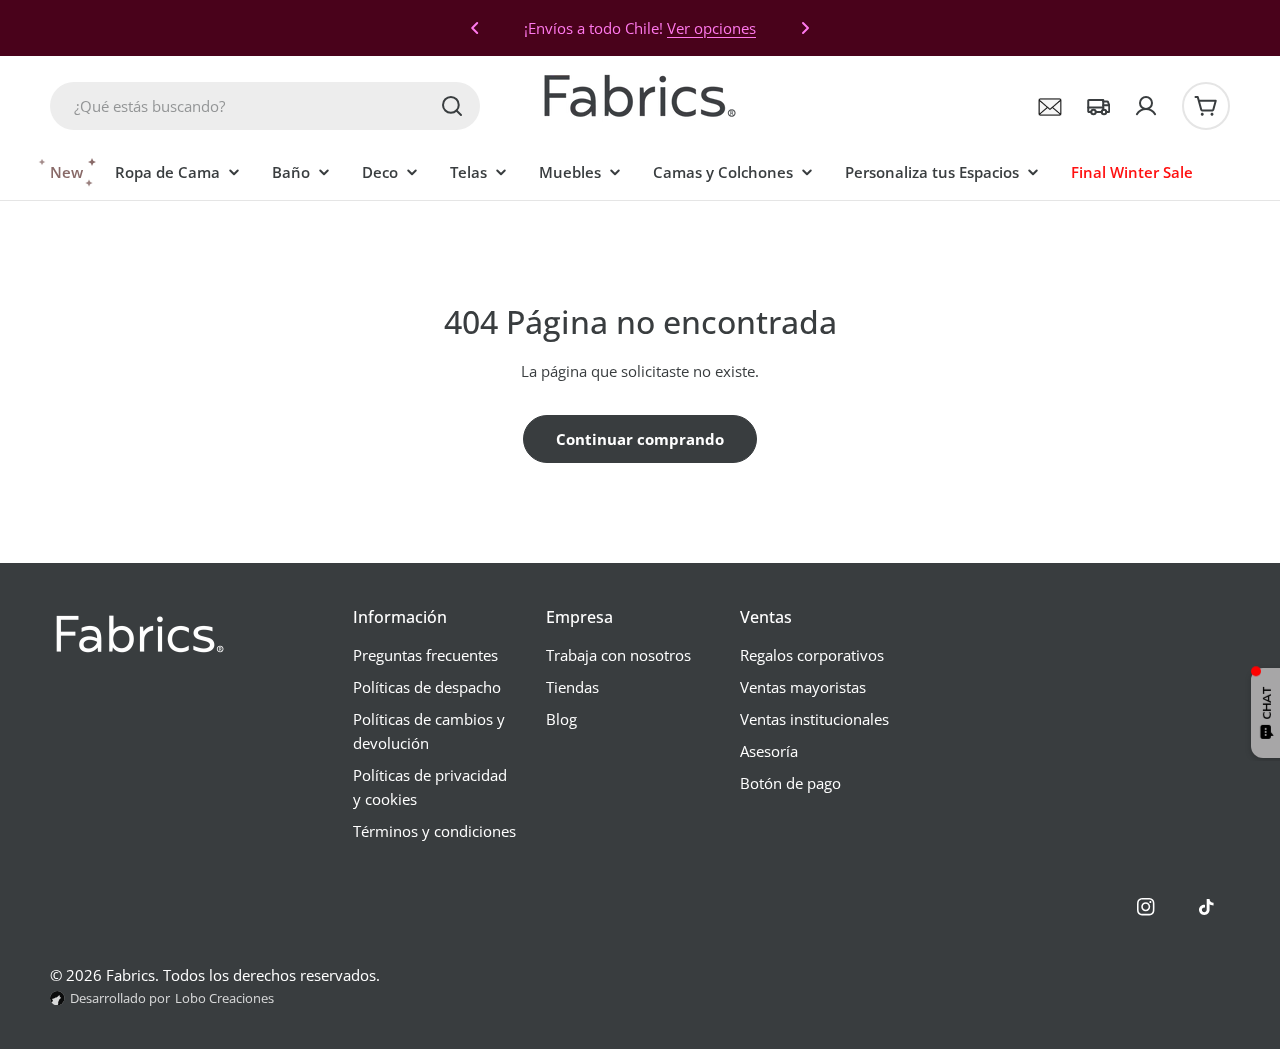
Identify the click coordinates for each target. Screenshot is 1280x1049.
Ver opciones (711, 28)
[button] (475, 28)
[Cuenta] (1146, 106)
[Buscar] (452, 106)
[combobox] (265, 106)
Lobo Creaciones (224, 998)
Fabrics (130, 975)
